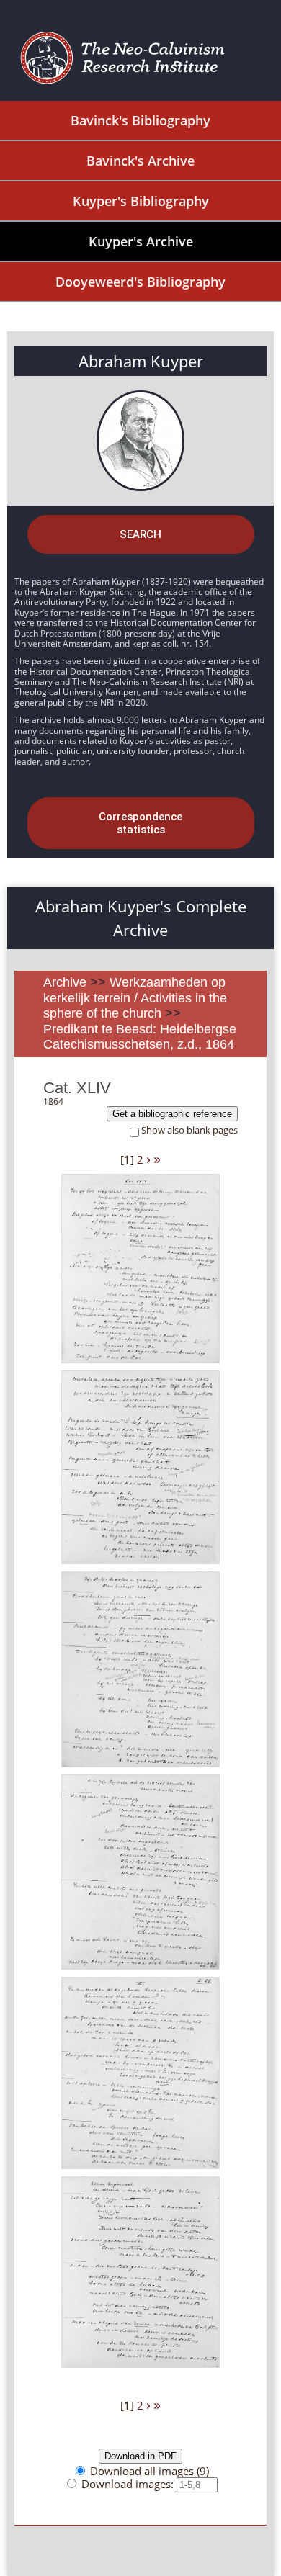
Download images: (129, 2484)
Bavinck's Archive (140, 161)
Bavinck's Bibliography (140, 120)
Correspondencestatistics (140, 823)
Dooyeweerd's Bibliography (140, 282)
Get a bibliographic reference (172, 1114)
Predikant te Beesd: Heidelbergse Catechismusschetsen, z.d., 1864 (140, 1037)
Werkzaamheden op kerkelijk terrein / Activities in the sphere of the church (135, 998)
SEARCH (140, 534)
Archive (65, 982)
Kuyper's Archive (141, 241)
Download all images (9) (150, 2471)
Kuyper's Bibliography (141, 201)
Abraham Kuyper (141, 361)
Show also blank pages (189, 1130)
